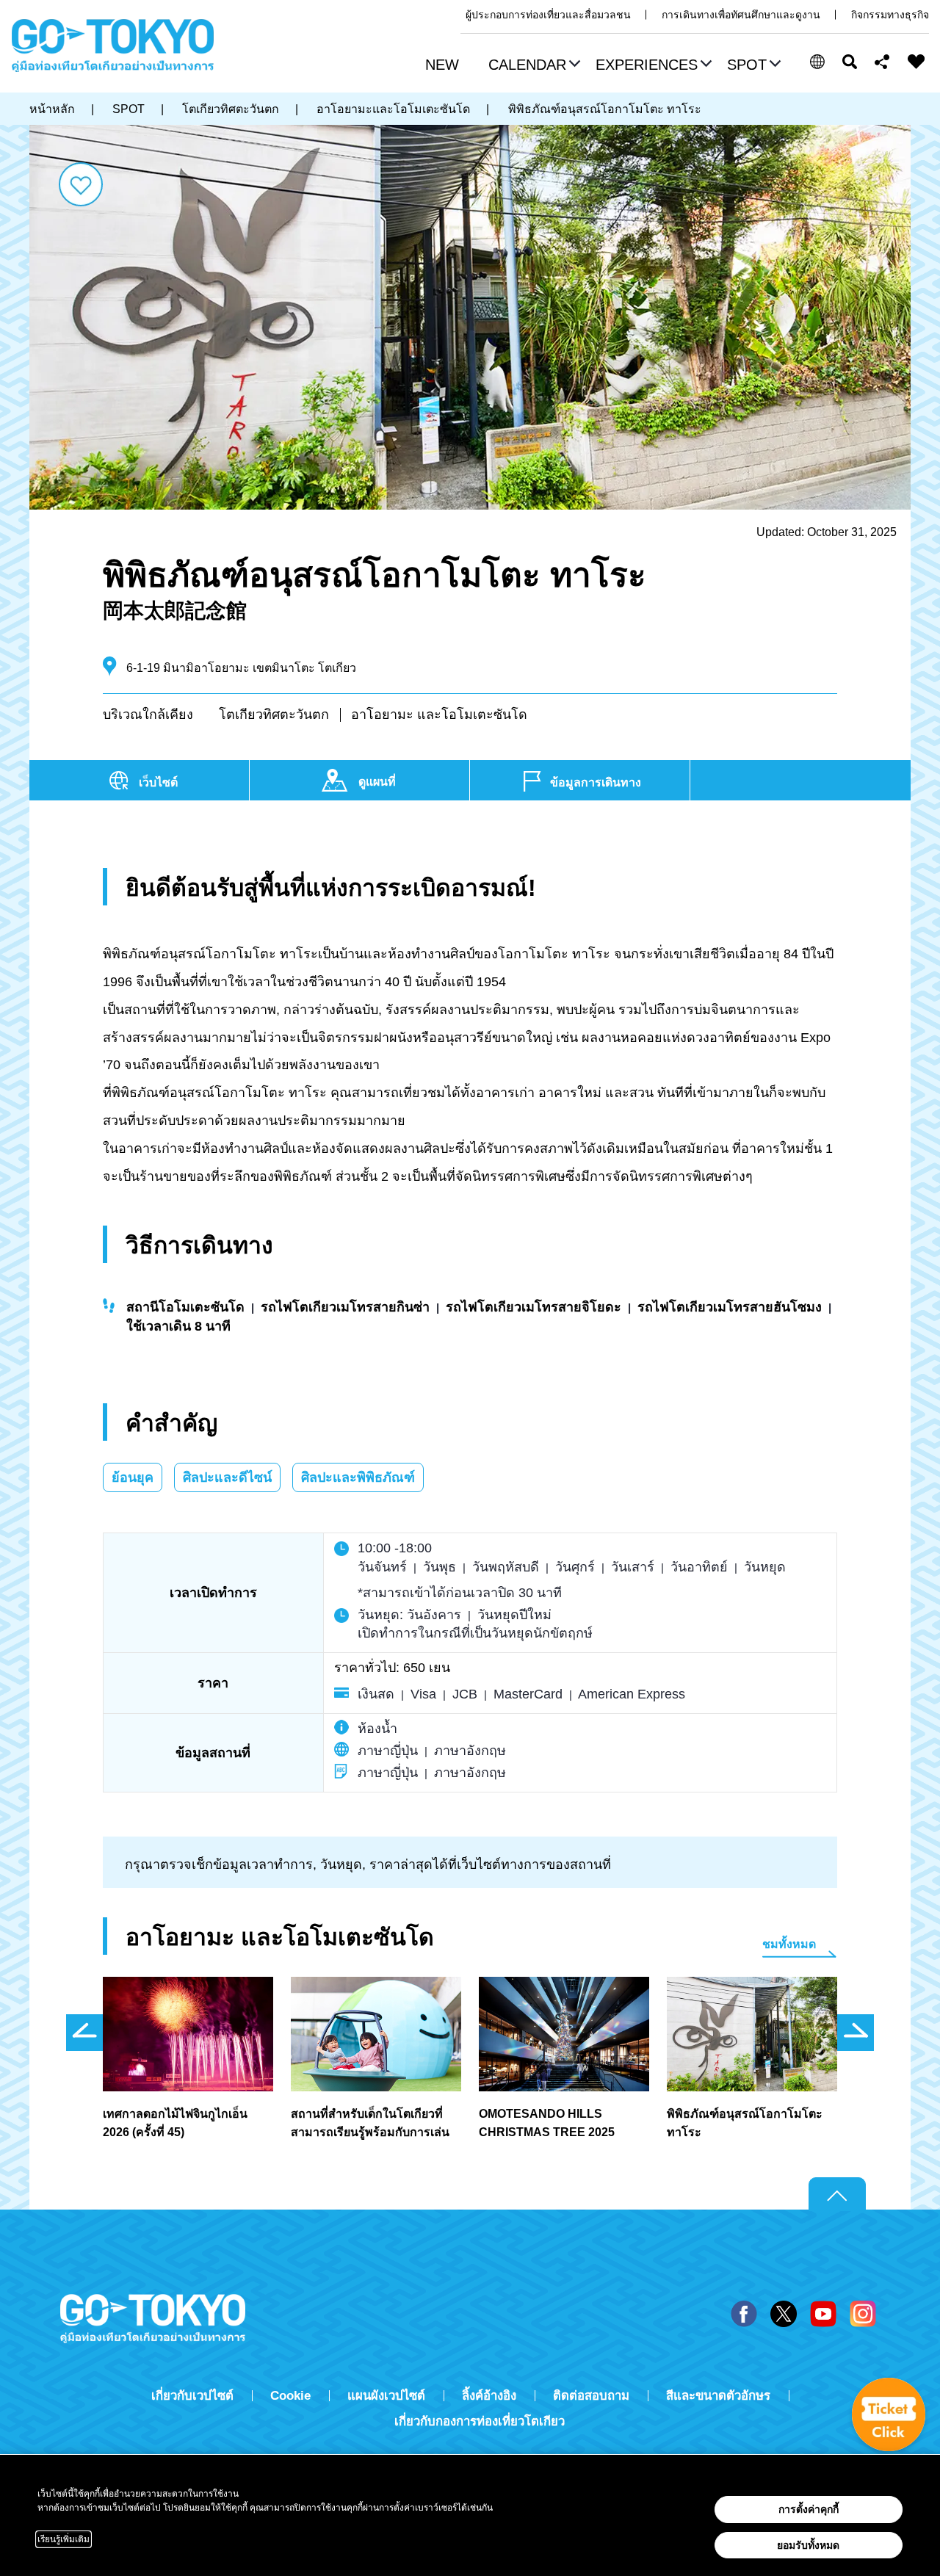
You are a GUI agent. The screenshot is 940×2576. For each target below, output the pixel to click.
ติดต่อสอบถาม (591, 2396)
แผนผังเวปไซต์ (386, 2396)
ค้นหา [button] (850, 62)
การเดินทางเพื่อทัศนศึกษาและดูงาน (741, 15)
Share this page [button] (882, 62)
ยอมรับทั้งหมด (808, 2545)
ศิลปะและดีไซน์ (227, 1477)
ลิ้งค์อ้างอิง (489, 2396)
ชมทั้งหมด (789, 1944)
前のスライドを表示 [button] (84, 2033)
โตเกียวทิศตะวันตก (274, 714)
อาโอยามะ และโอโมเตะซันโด (439, 714)
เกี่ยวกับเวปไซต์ (192, 2396)
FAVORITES (916, 62)
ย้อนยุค (133, 1477)
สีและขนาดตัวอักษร (718, 2396)
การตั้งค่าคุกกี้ (809, 2509)
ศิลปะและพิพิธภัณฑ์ (358, 1477)
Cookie (290, 2396)
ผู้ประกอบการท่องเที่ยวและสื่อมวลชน (548, 15)
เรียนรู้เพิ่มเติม (64, 2539)
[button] (532, 66)
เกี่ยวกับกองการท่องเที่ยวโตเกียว (480, 2421)
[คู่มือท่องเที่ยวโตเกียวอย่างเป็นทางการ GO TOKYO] (113, 46)
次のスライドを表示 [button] (856, 2033)
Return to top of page (837, 2194)
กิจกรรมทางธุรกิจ (890, 15)
